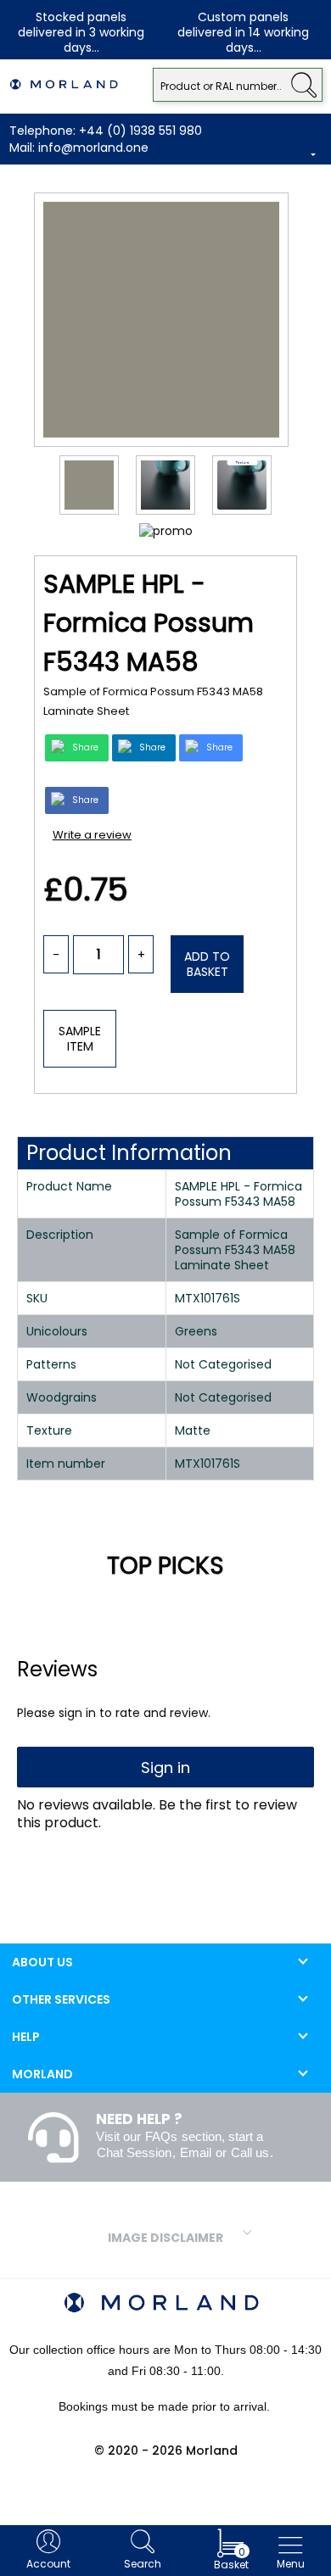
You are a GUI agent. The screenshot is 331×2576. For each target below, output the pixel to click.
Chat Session (134, 2152)
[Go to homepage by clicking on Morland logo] (64, 85)
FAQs (161, 2136)
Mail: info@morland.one (79, 148)
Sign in (165, 1768)
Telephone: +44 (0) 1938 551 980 (106, 131)
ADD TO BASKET (207, 964)
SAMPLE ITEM (80, 1039)
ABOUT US (42, 1962)
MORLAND (42, 2074)
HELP (26, 2037)
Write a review (92, 835)
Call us (250, 2152)
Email (196, 2152)
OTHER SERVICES (61, 1999)
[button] (303, 83)
